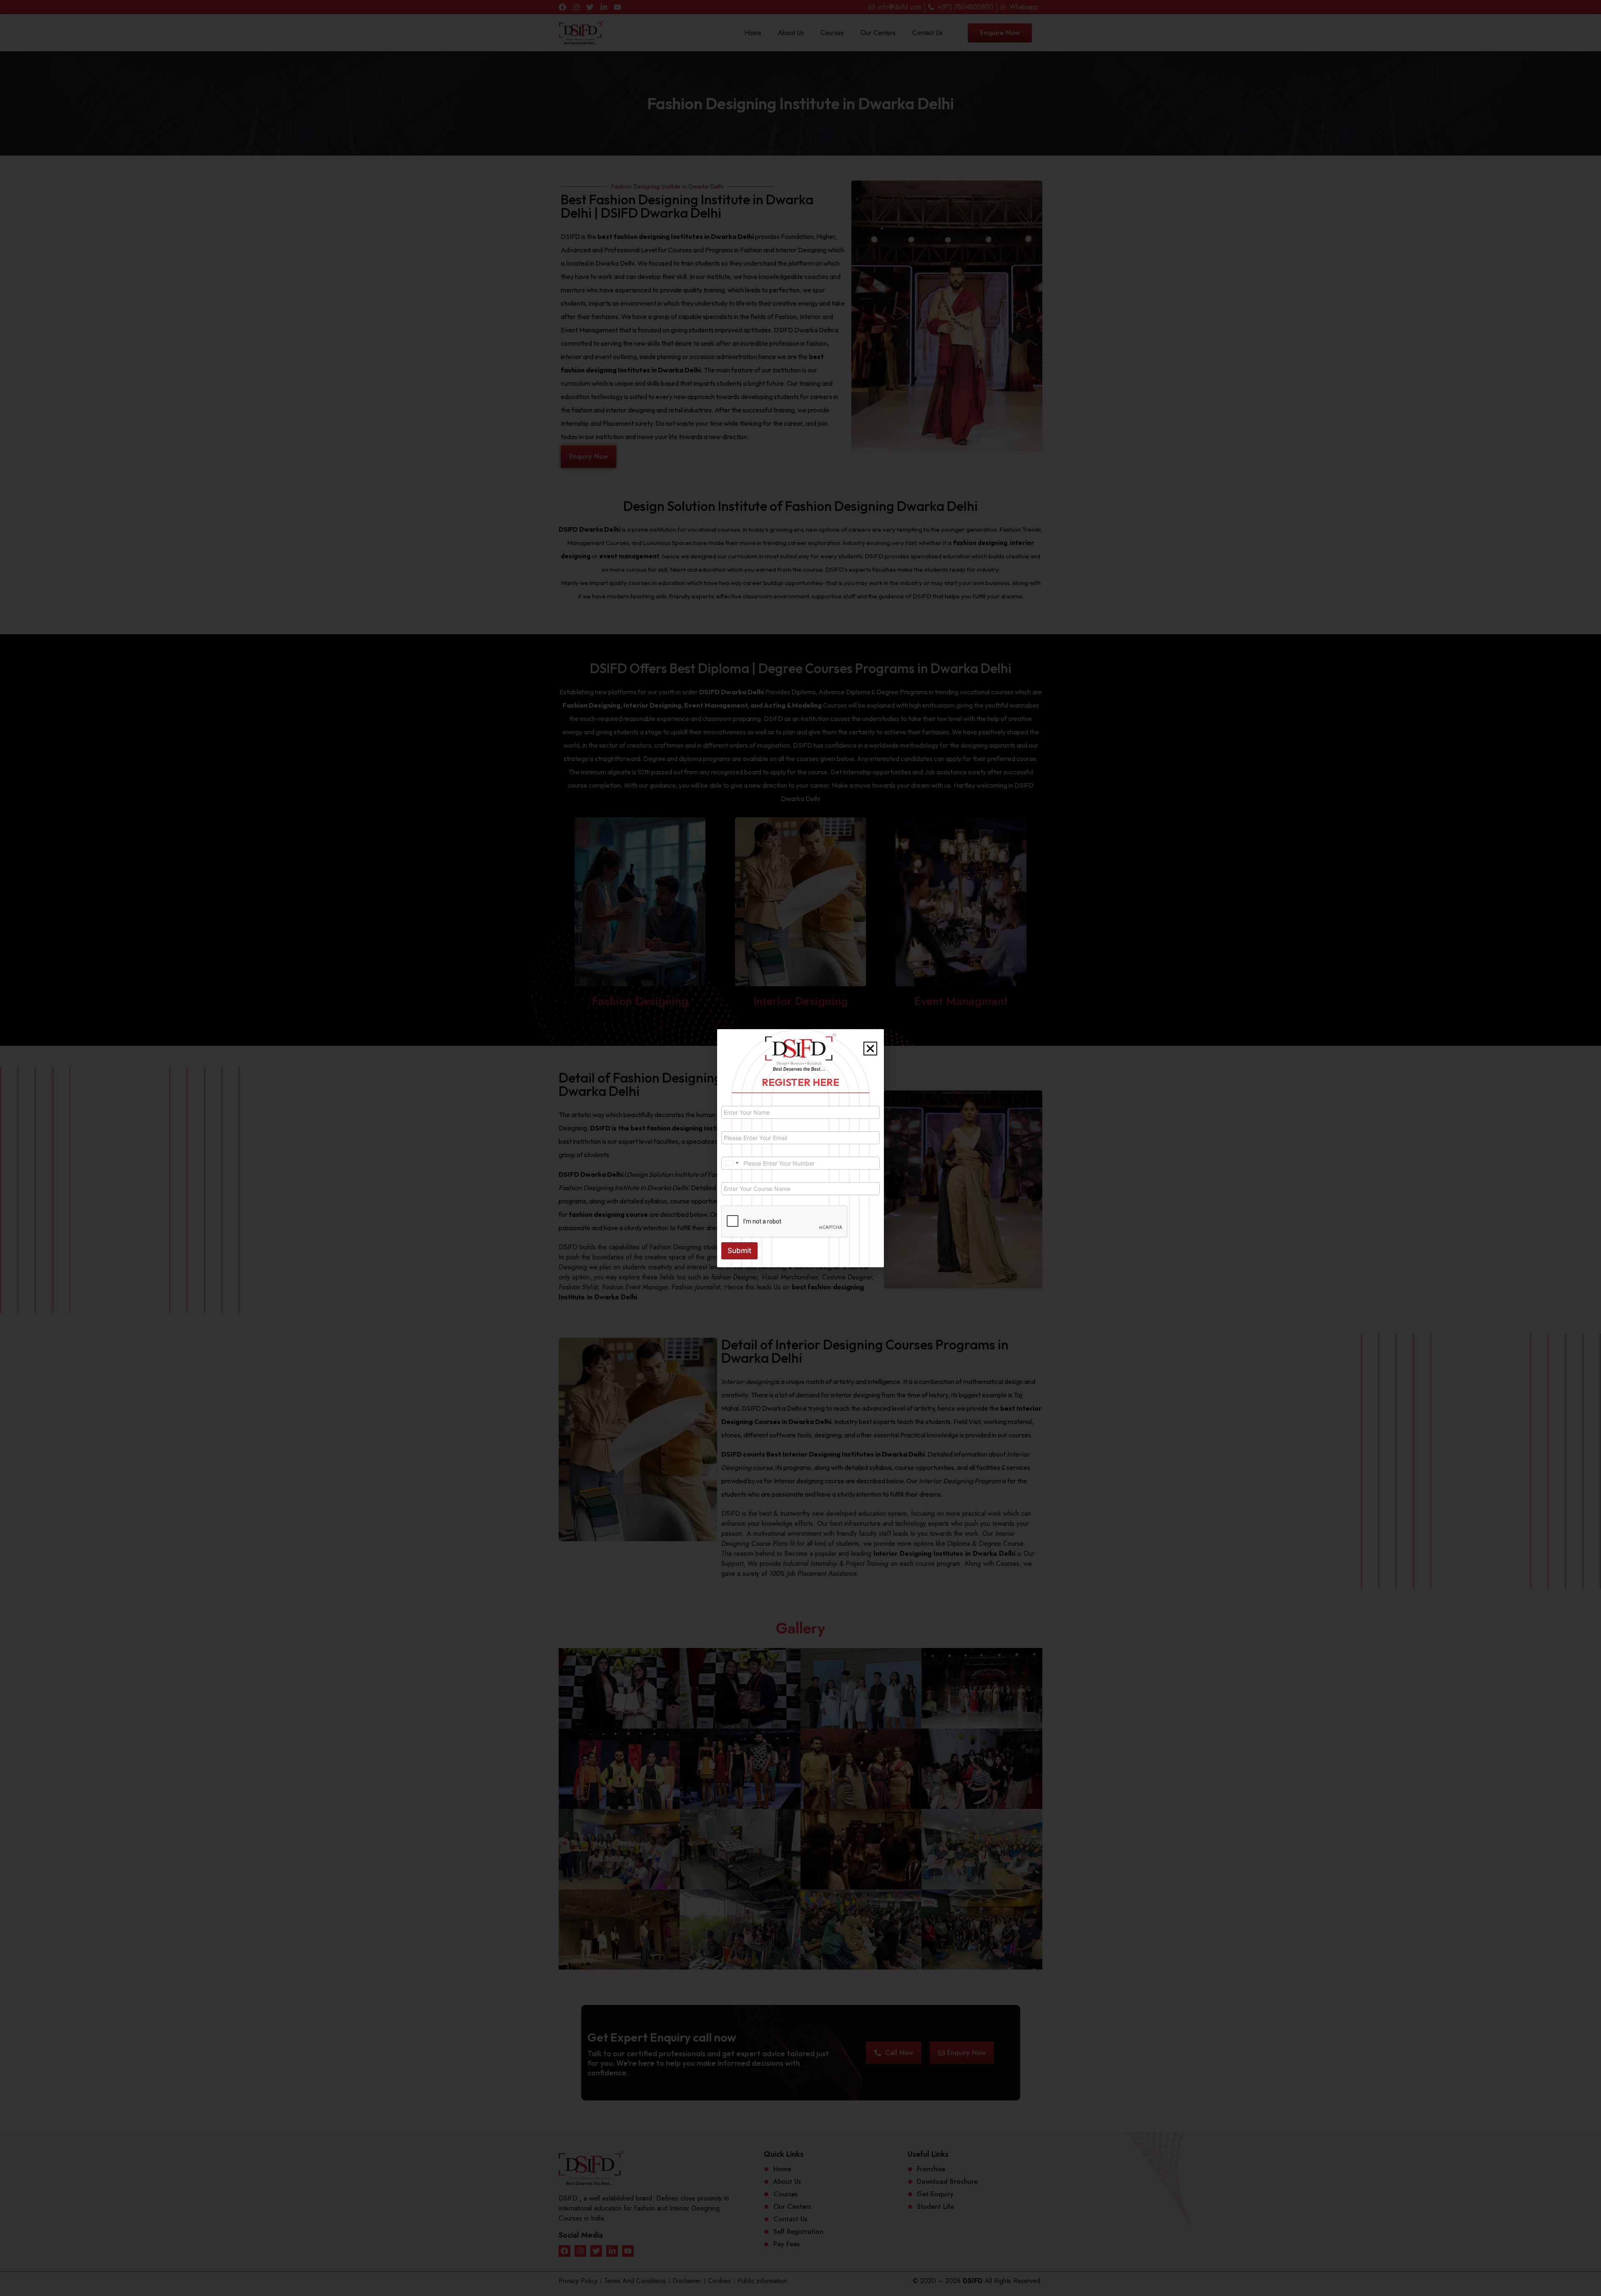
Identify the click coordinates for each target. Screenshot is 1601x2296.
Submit (739, 1251)
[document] (800, 1148)
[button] (870, 1049)
